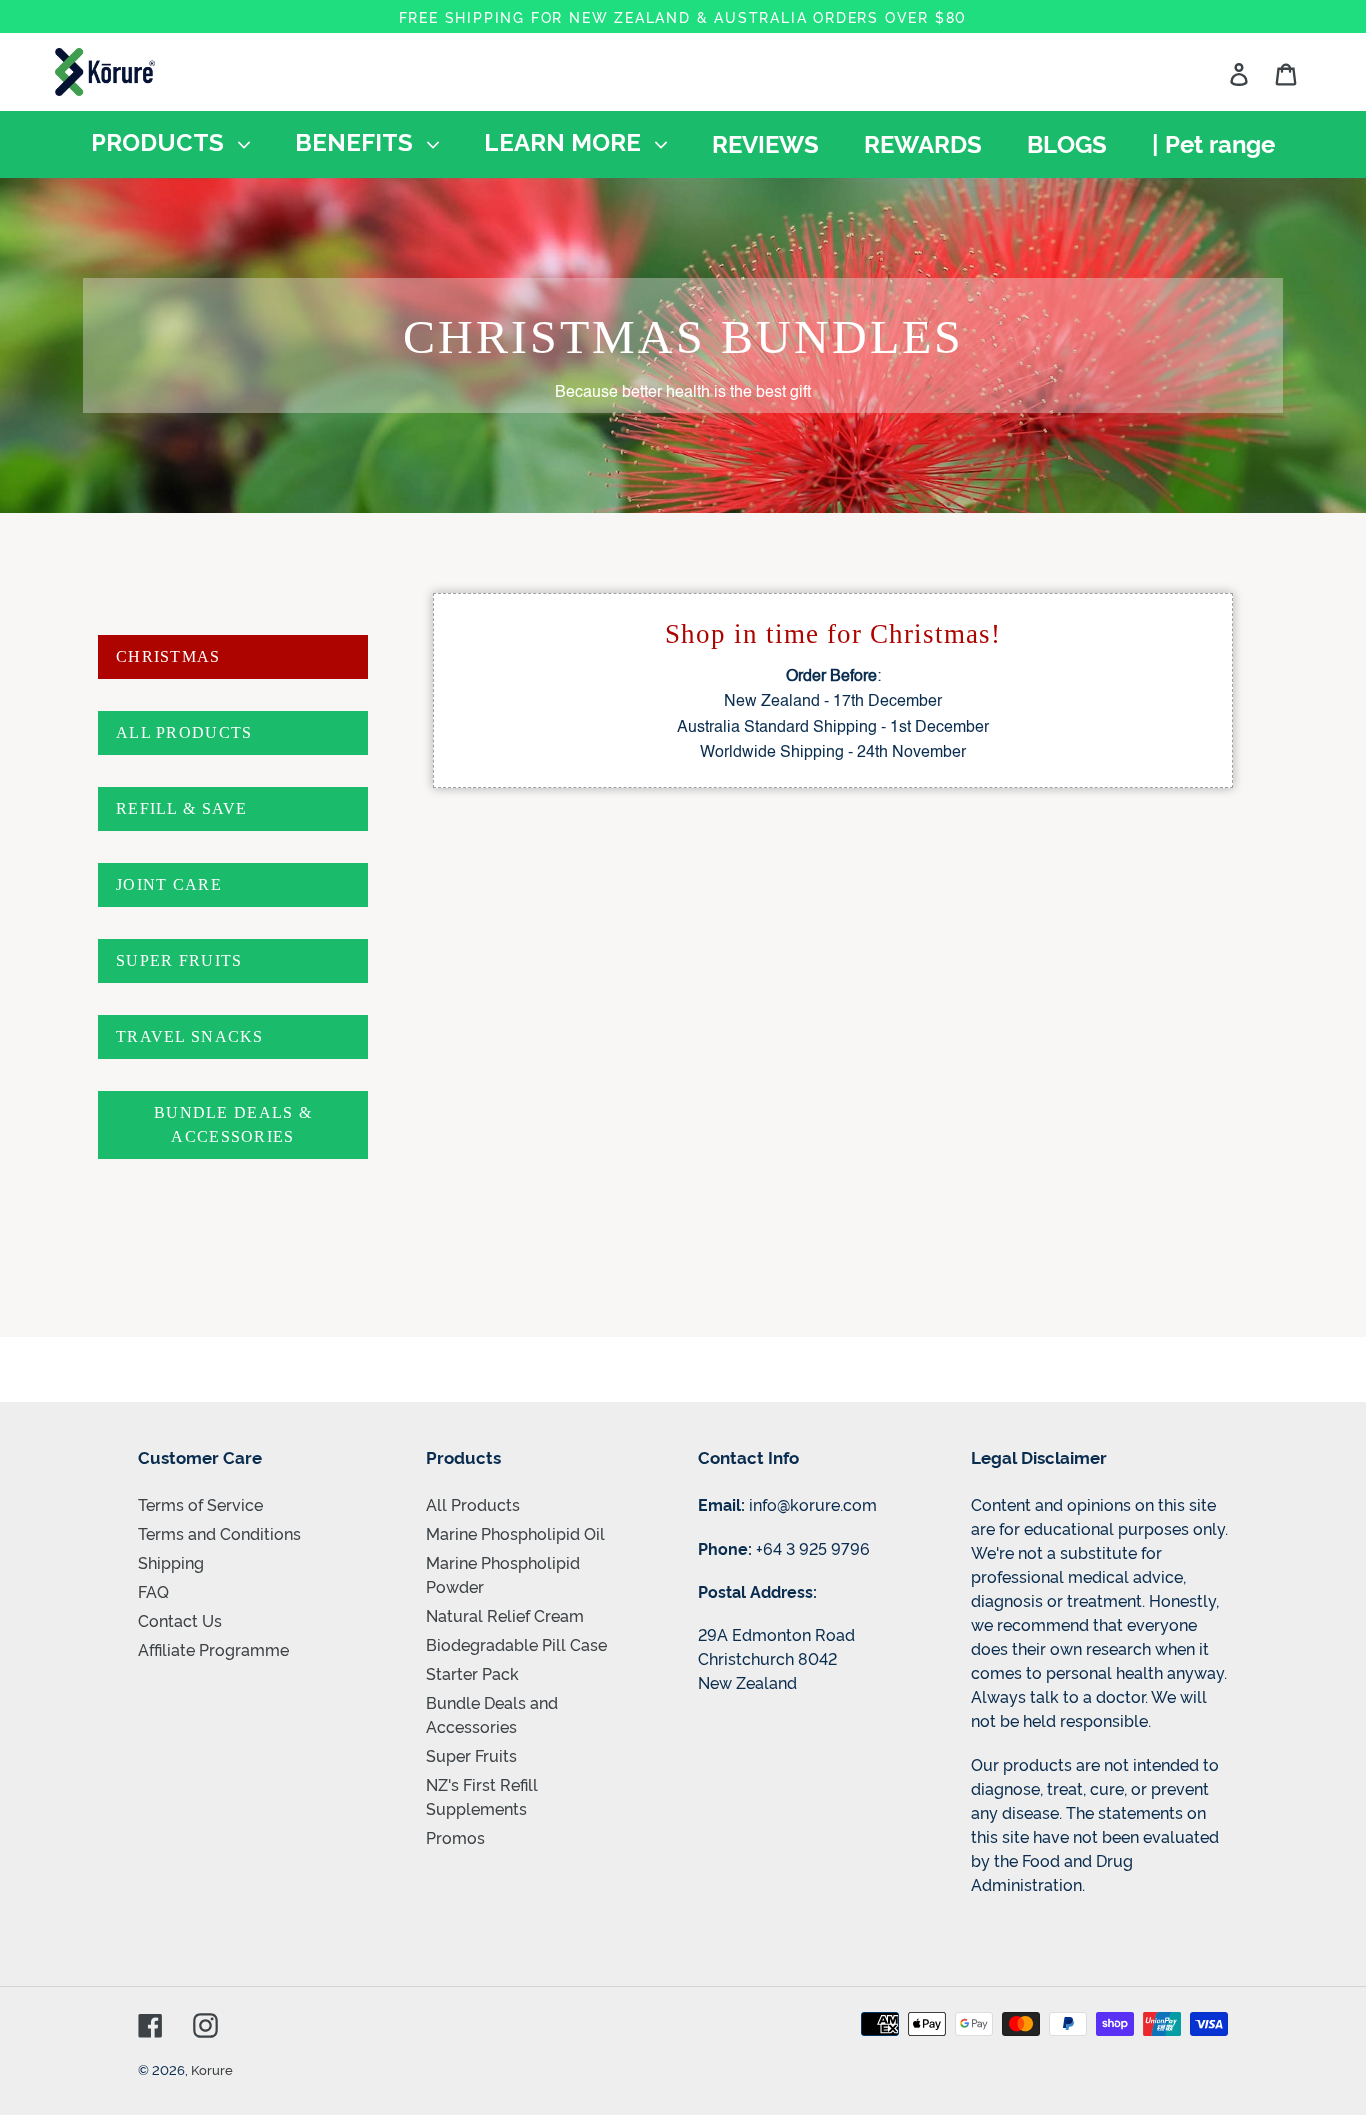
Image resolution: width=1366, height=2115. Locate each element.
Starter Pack (472, 1673)
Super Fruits (471, 1755)
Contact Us (180, 1620)
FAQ (153, 1591)
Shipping (171, 1562)
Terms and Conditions (219, 1533)
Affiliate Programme (213, 1649)
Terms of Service (200, 1504)
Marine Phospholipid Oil (515, 1533)
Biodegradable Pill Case (516, 1644)
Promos (455, 1837)
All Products (473, 1504)
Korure (212, 2069)
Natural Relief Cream (505, 1615)
